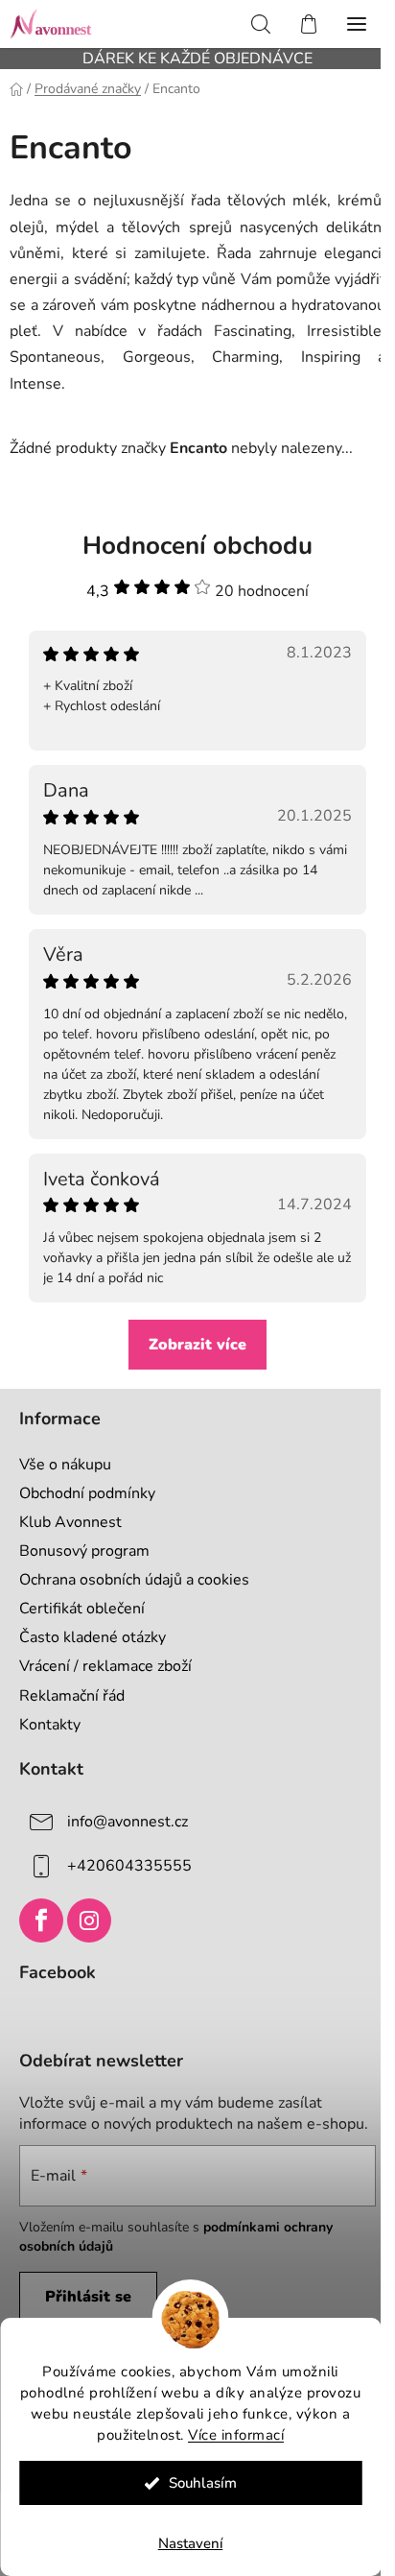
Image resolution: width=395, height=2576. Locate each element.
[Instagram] (89, 1920)
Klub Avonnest (70, 1522)
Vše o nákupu (65, 1465)
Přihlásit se (88, 2297)
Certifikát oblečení (82, 1609)
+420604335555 (129, 1866)
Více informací (236, 2435)
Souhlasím (203, 2483)
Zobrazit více (197, 1345)
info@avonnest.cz (128, 1822)
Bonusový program (84, 1551)
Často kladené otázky (93, 1637)
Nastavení (191, 2543)
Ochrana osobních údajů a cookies (134, 1580)
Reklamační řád (72, 1696)
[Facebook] (41, 1920)
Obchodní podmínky (87, 1493)
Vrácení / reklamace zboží (105, 1666)
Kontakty (50, 1725)
